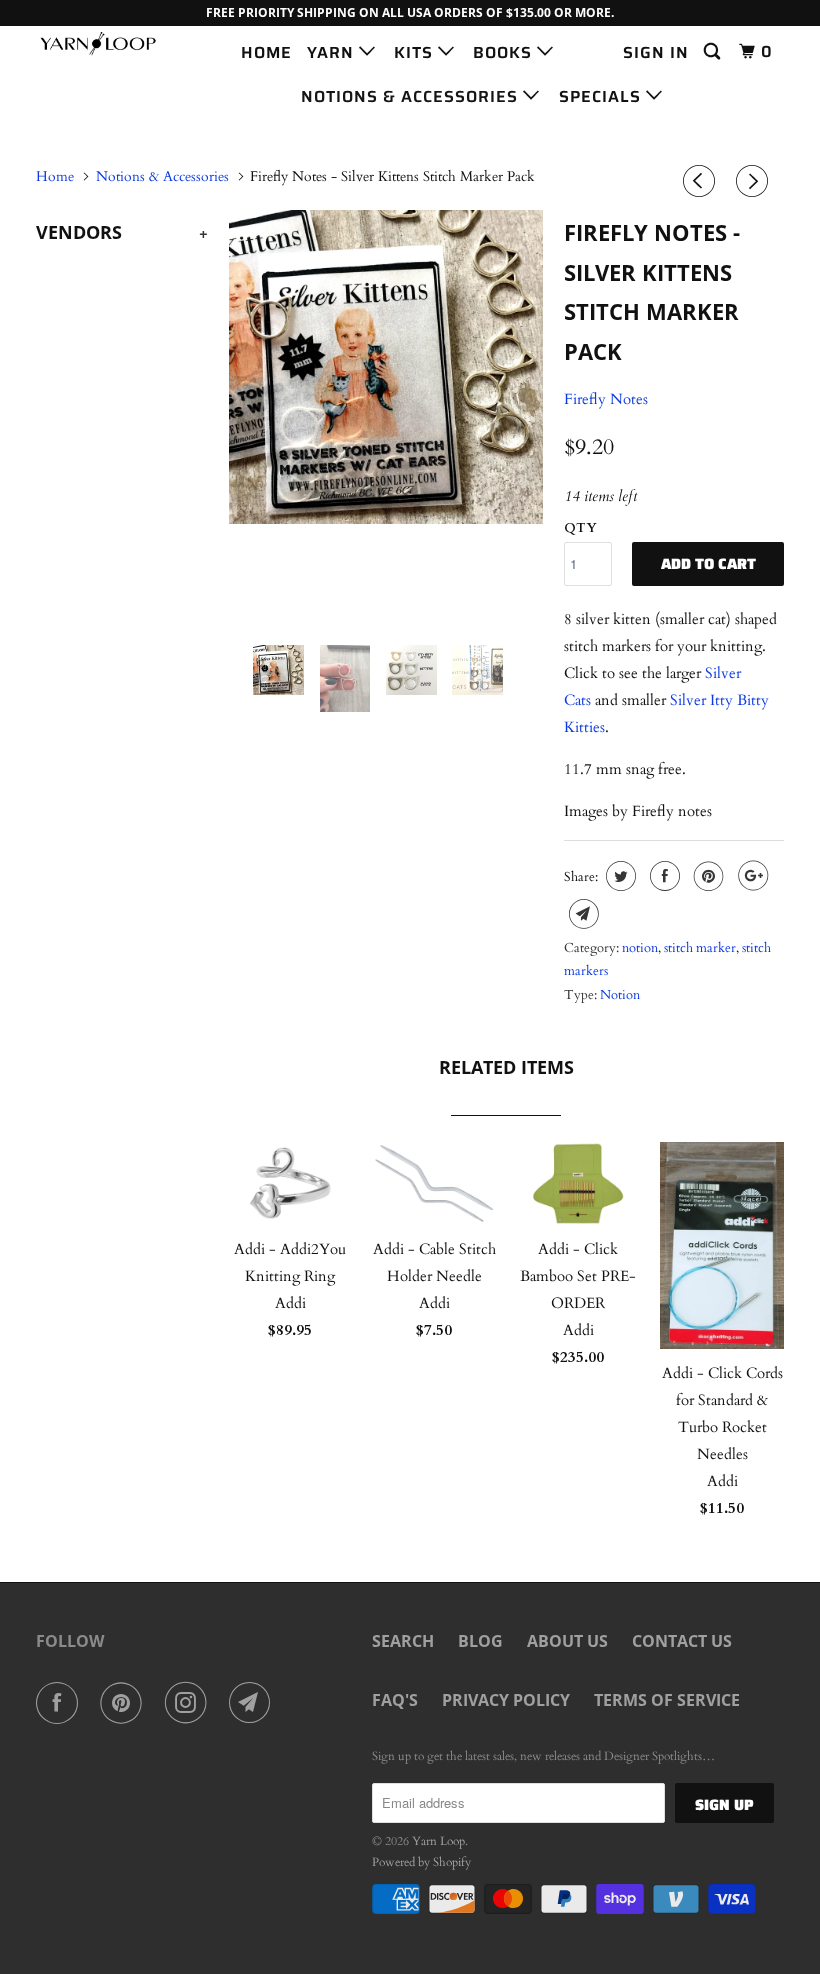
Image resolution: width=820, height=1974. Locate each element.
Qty (580, 528)
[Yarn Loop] (98, 43)
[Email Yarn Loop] (254, 1703)
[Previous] (702, 182)
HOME (266, 52)
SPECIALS (602, 96)
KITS (416, 52)
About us (567, 1641)
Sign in (656, 52)
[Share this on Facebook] (662, 876)
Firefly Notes (606, 399)
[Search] (714, 52)
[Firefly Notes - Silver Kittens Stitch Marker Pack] (386, 367)
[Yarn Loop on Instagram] (190, 1703)
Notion (620, 995)
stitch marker (700, 948)
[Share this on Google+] (750, 876)
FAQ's (395, 1700)
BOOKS (505, 52)
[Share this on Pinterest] (706, 876)
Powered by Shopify (421, 1862)
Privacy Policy (506, 1700)
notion (640, 948)
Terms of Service (667, 1700)
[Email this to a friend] (581, 914)
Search (403, 1641)
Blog (480, 1641)
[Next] (755, 182)
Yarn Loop (438, 1841)
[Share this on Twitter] (618, 876)
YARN (333, 52)
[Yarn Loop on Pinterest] (125, 1703)
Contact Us (682, 1641)
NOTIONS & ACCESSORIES (412, 96)
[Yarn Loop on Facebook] (61, 1703)
